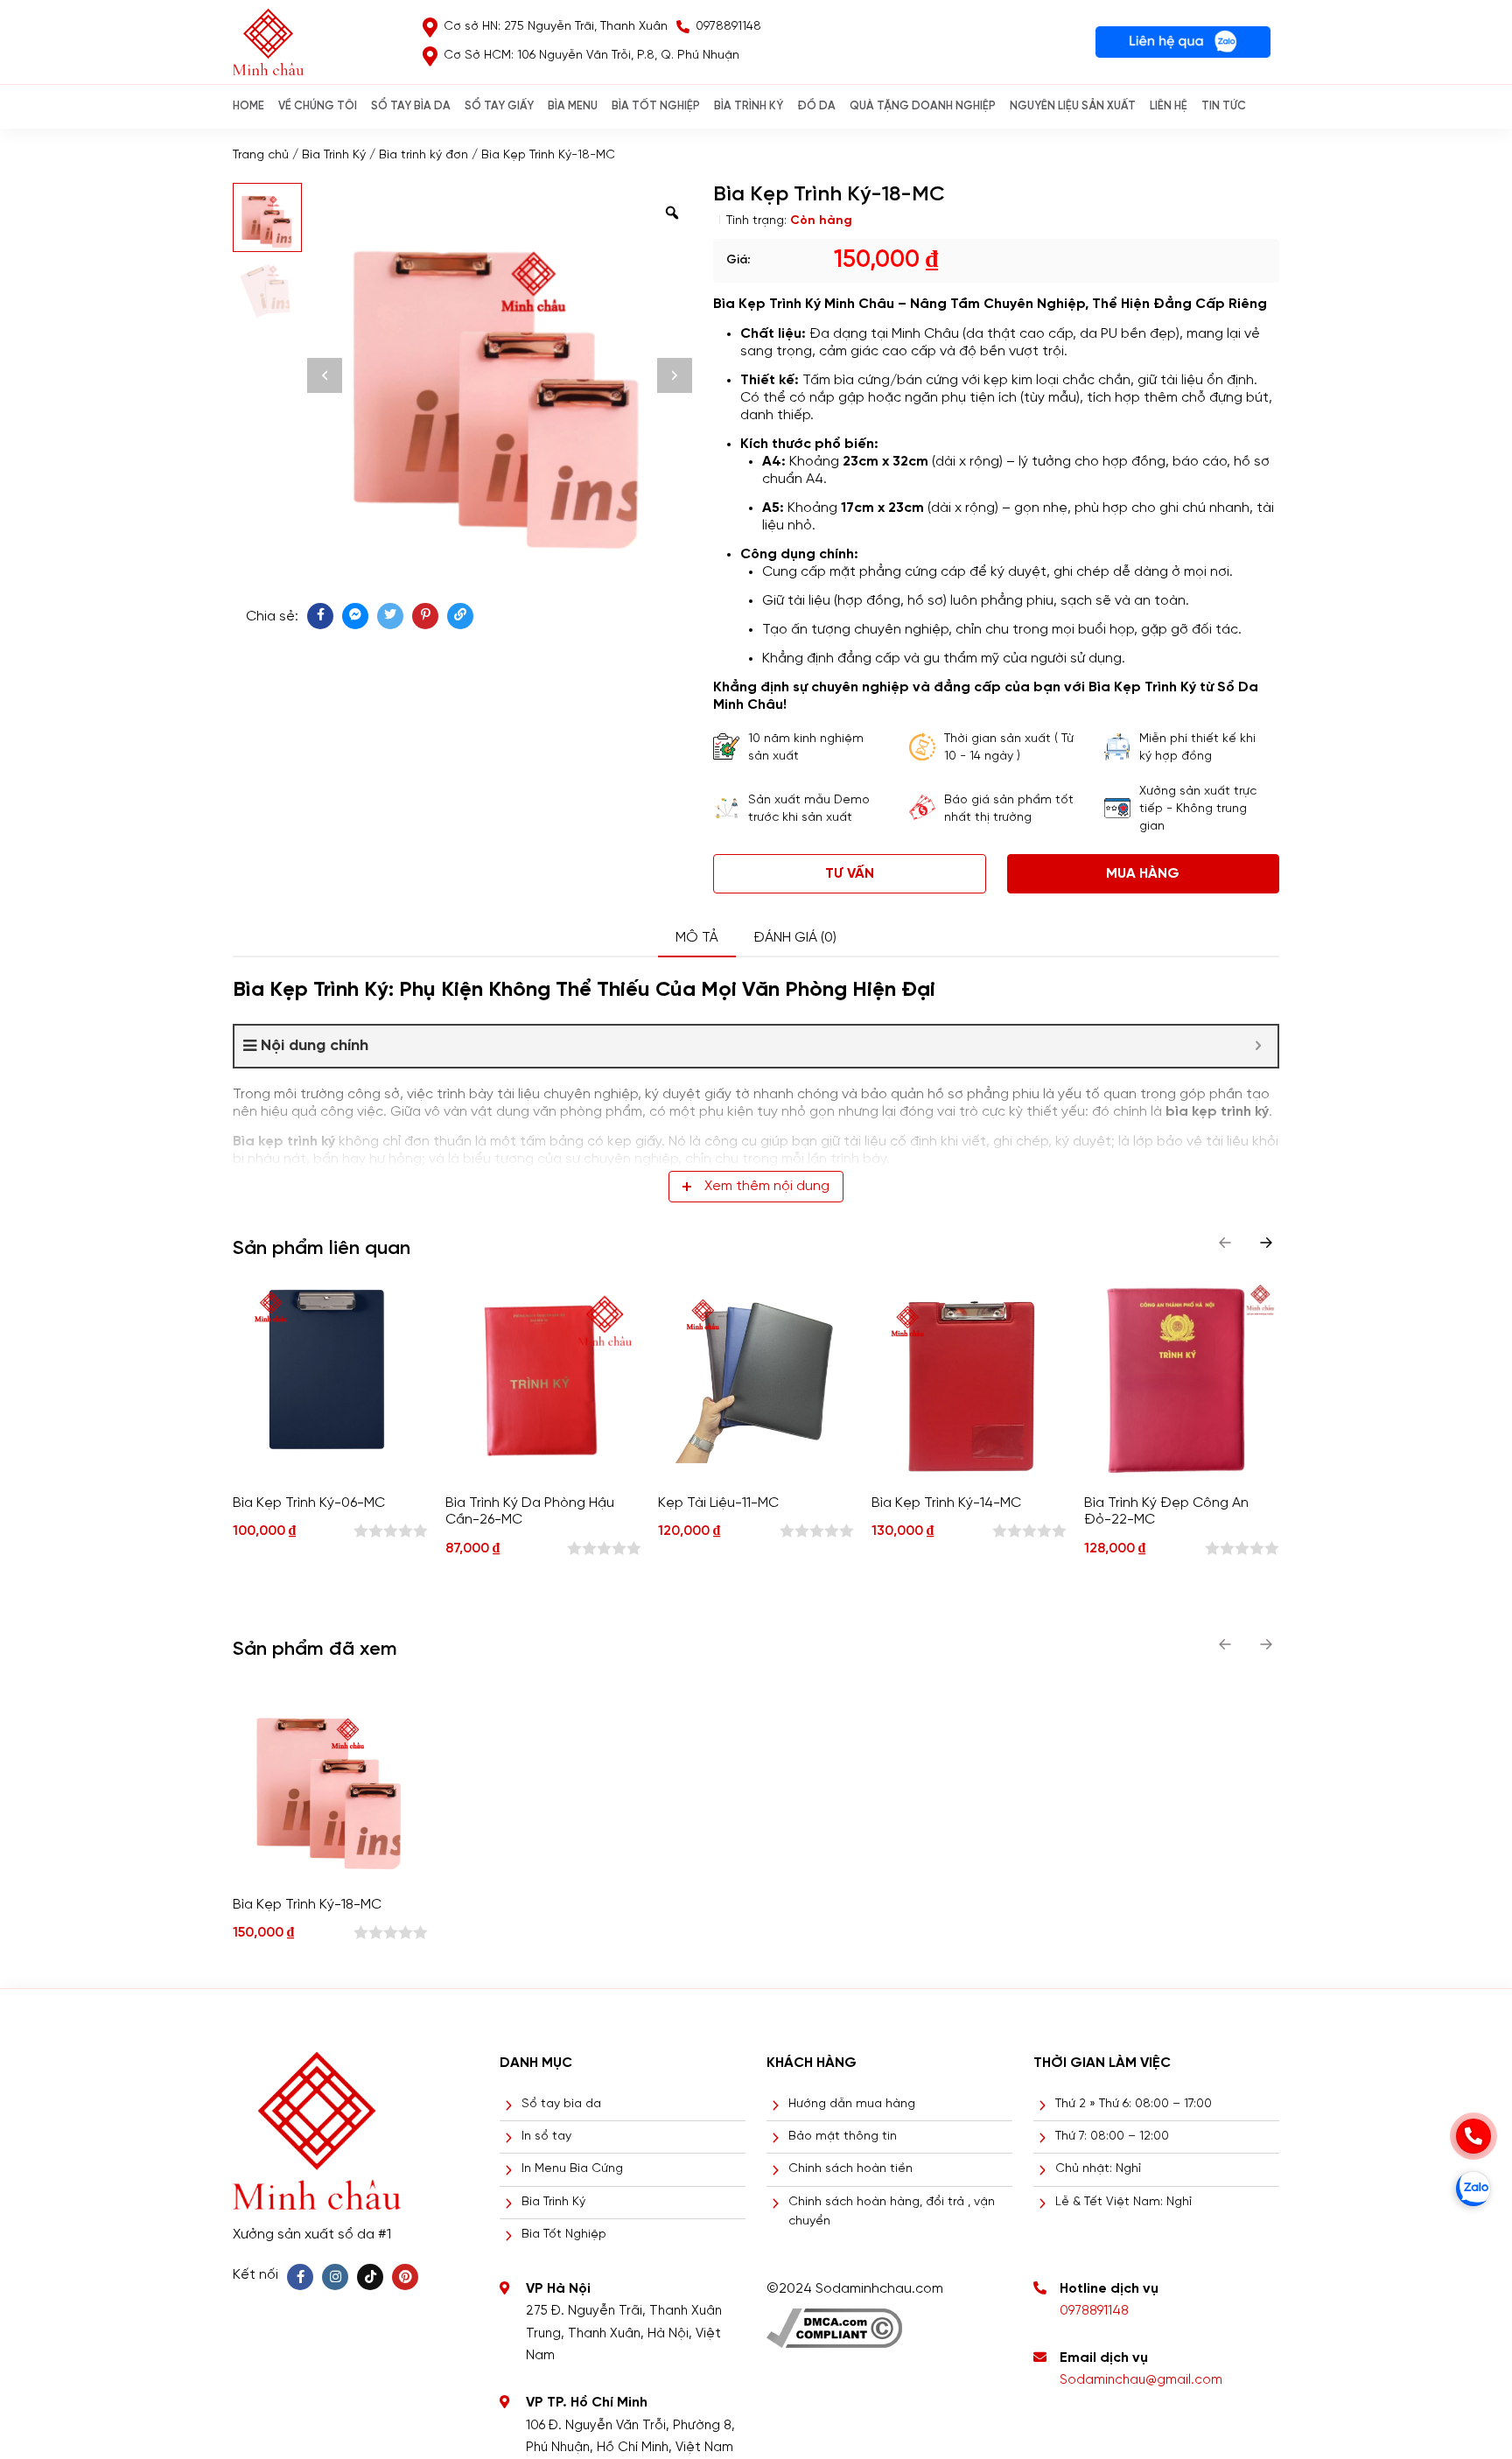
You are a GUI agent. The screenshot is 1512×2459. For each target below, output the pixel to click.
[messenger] (355, 616)
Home (248, 106)
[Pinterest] (405, 2277)
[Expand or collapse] (1258, 1046)
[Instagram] (335, 2277)
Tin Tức (1224, 106)
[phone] (1473, 2136)
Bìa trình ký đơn (423, 155)
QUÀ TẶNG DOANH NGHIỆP (923, 106)
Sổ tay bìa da (561, 2104)
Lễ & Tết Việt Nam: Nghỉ (1123, 2202)
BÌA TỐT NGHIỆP (656, 106)
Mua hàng (1143, 874)
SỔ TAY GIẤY (499, 106)
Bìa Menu (573, 106)
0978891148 (1094, 2311)
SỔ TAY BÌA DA (411, 106)
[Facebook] (300, 2277)
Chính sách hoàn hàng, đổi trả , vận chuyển (892, 2212)
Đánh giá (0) (795, 938)
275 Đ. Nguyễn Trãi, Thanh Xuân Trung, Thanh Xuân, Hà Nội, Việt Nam (624, 2333)
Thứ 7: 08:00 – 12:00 (1112, 2137)
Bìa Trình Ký (334, 155)
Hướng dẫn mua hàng (852, 2104)
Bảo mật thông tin (843, 2137)
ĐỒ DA (816, 106)
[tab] (697, 939)
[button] (1266, 1243)
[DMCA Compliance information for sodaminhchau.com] (834, 2322)
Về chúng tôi (318, 106)
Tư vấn (850, 874)
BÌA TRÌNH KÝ (749, 106)
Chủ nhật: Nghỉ (1098, 2169)
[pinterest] (425, 616)
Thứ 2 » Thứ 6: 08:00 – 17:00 (1134, 2104)
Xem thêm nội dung (767, 1186)
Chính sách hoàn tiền (850, 2169)
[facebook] (320, 616)
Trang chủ (261, 155)
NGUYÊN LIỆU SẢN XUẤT (1073, 106)
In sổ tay (546, 2137)
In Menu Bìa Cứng (572, 2169)
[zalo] (1473, 2189)
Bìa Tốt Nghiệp (564, 2235)
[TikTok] (370, 2277)
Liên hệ (1169, 106)
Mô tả (697, 938)
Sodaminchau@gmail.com (1141, 2380)
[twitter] (390, 616)
